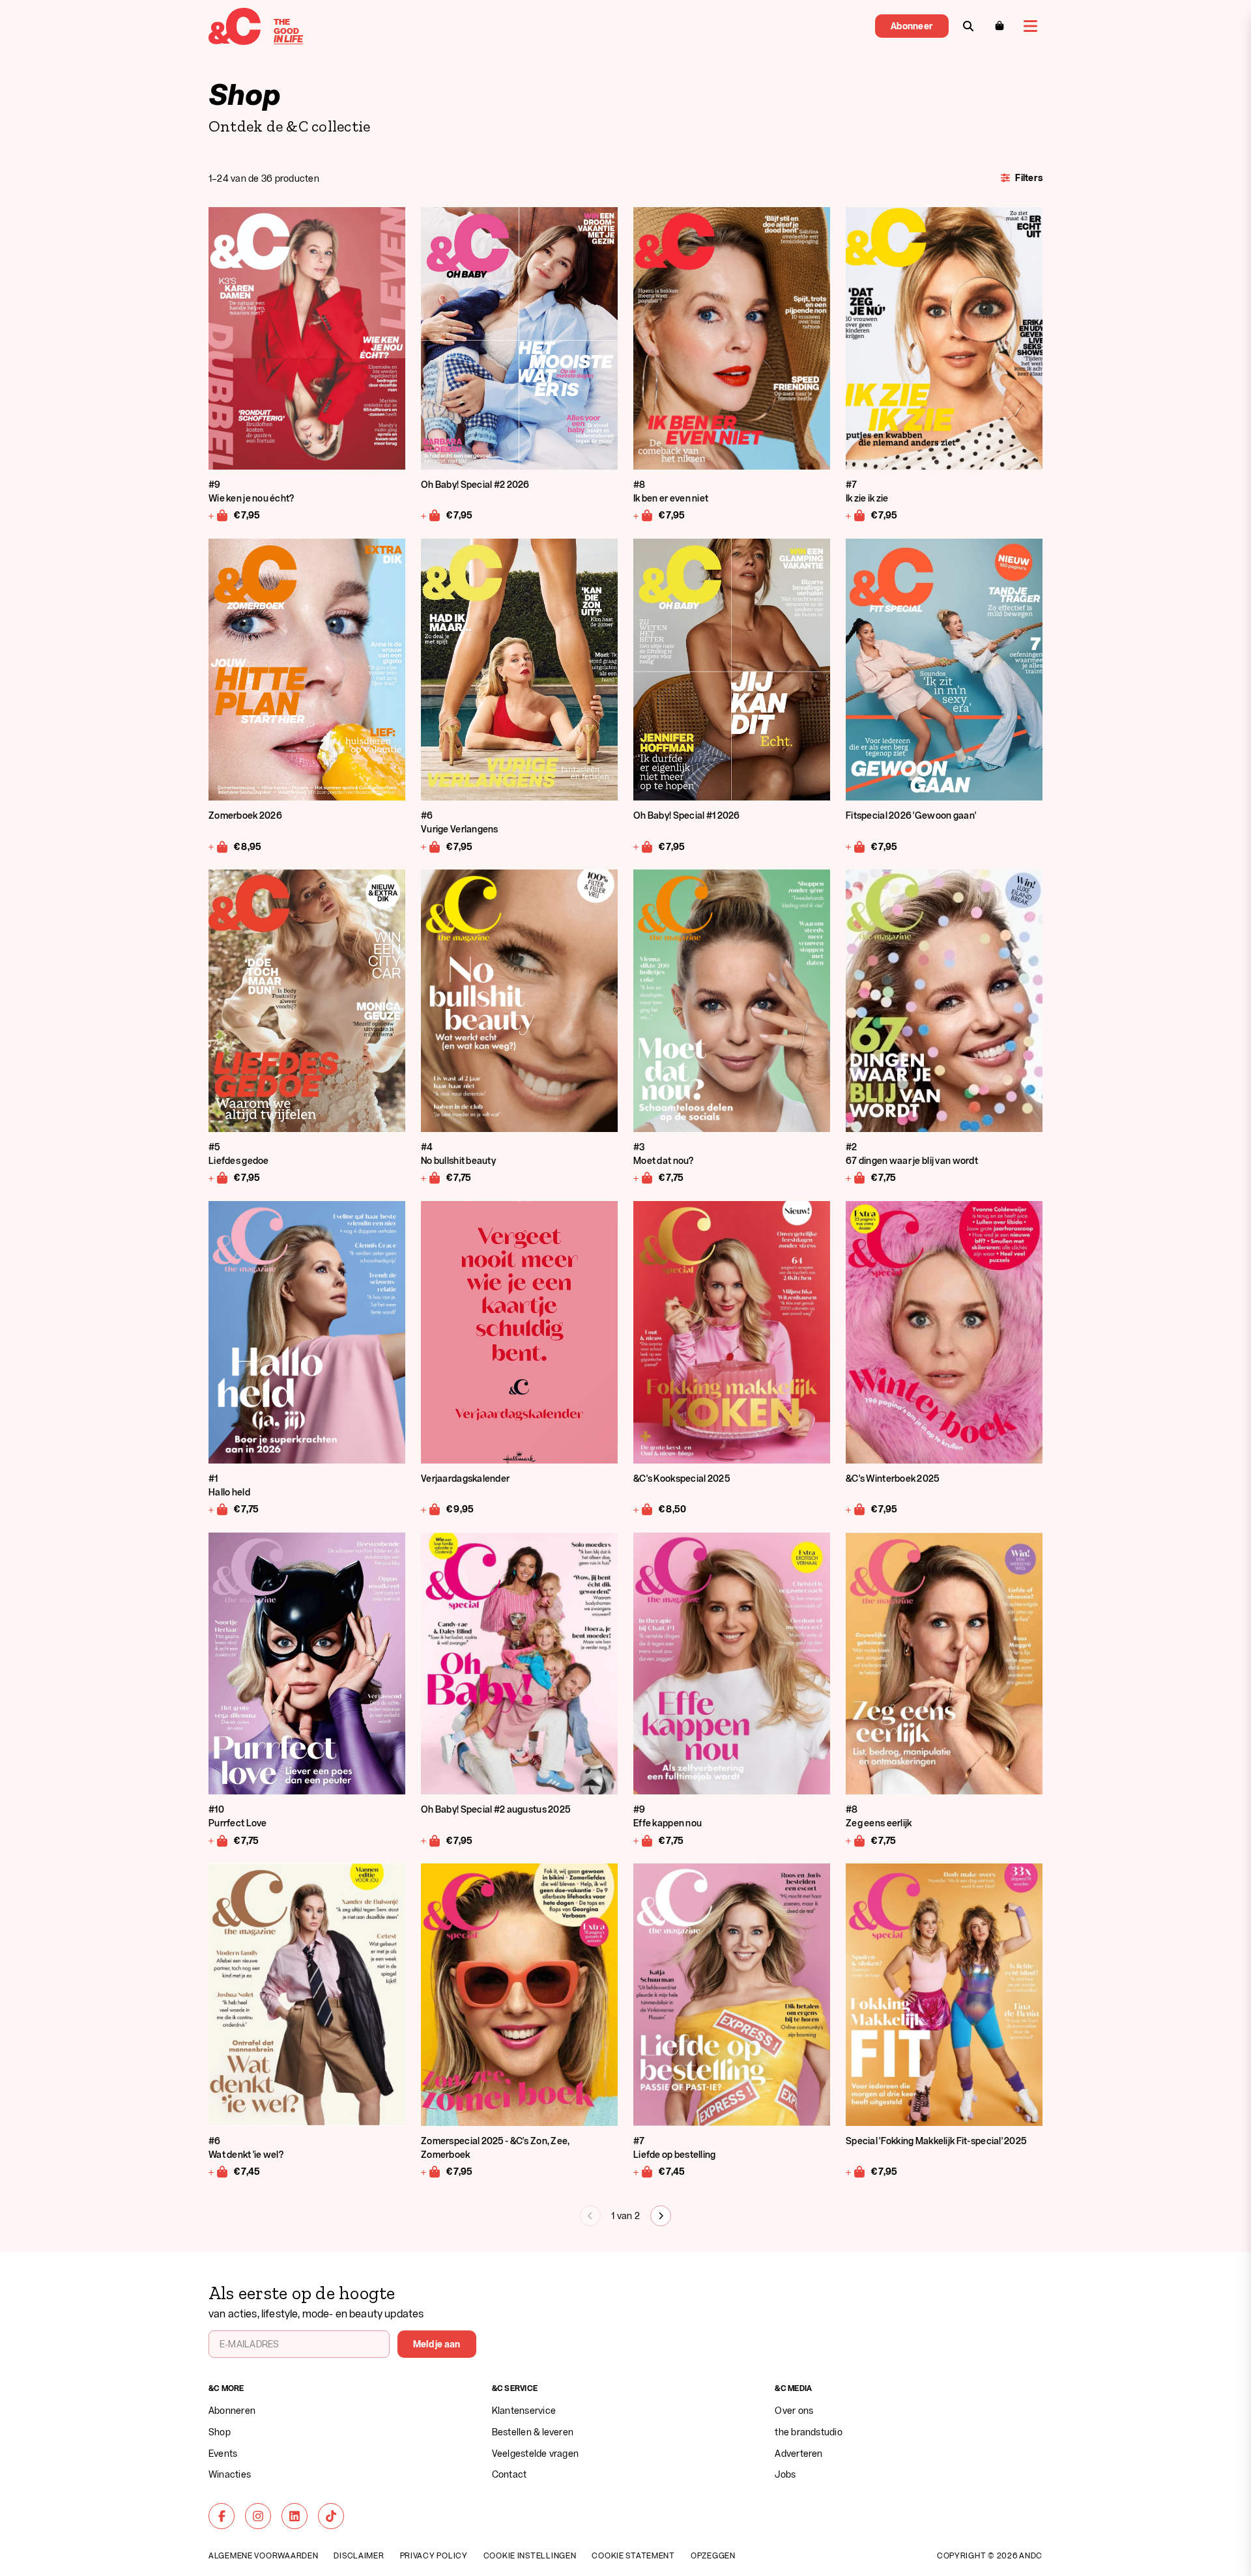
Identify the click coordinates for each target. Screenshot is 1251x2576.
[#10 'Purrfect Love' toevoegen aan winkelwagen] (219, 1840)
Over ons (794, 2410)
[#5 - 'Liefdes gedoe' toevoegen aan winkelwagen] (219, 1178)
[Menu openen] (1031, 26)
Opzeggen (713, 2555)
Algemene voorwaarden (263, 2555)
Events (223, 2453)
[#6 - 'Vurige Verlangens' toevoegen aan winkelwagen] (431, 846)
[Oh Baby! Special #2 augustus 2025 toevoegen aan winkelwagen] (431, 1840)
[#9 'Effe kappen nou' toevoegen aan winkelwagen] (643, 1840)
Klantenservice (524, 2410)
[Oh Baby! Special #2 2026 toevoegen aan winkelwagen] (431, 515)
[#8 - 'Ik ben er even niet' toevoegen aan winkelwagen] (643, 515)
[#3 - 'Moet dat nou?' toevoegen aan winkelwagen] (643, 1178)
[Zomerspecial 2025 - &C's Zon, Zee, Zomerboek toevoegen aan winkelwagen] (431, 2172)
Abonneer (912, 26)
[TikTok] (331, 2516)
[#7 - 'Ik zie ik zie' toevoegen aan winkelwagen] (856, 515)
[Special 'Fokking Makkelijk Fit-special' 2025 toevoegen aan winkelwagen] (856, 2172)
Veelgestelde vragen (536, 2453)
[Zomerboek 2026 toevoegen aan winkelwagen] (219, 846)
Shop (220, 2432)
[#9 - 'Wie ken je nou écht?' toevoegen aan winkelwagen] (219, 515)
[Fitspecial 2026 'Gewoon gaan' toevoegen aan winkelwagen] (856, 846)
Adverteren (798, 2453)
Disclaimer (359, 2555)
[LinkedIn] (295, 2516)
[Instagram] (258, 2516)
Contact (510, 2474)
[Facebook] (222, 2516)
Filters (1029, 177)
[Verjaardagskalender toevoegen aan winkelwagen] (431, 1509)
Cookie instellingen (530, 2555)
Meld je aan (437, 2344)
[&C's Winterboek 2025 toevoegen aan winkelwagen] (856, 1509)
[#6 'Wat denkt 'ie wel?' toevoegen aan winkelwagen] (219, 2172)
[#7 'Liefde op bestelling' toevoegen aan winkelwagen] (643, 2172)
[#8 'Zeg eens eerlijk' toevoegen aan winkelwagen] (856, 1840)
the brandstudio (809, 2432)
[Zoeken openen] (968, 26)
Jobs (785, 2474)
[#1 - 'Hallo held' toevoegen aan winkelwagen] (219, 1509)
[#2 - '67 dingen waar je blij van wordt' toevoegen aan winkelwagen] (856, 1178)
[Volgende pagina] (661, 2216)
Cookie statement (633, 2555)
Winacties (230, 2474)
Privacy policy (434, 2555)
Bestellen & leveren (533, 2432)
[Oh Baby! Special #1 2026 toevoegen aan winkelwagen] (643, 846)
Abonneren (232, 2410)
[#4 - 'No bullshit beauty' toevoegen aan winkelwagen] (431, 1178)
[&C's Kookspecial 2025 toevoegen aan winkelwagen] (643, 1509)
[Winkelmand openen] (999, 26)
